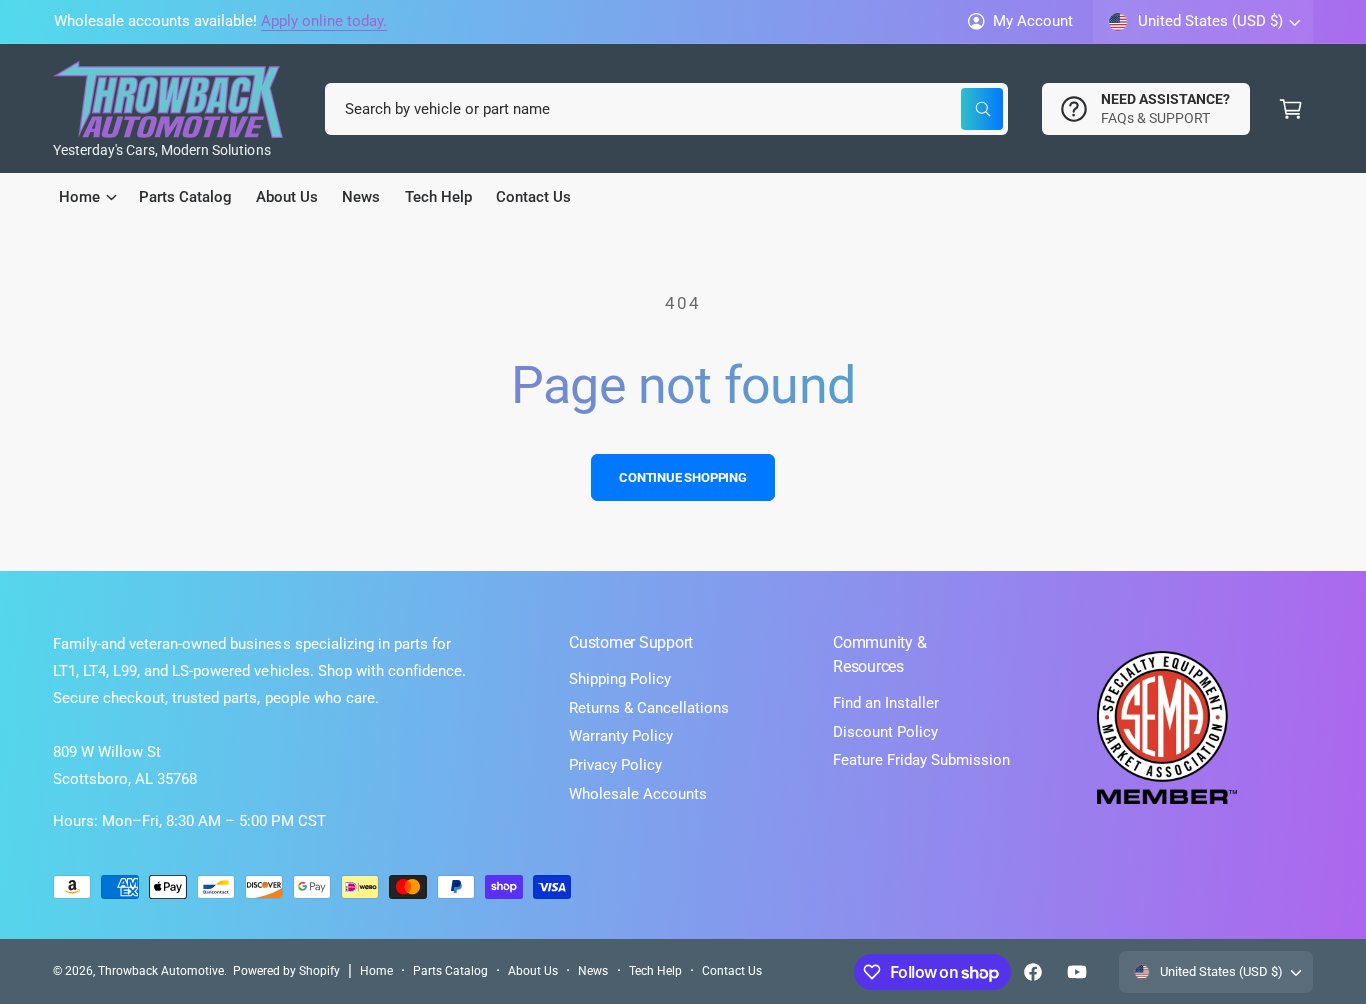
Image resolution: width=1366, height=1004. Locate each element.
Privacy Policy (615, 765)
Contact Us (732, 971)
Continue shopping (683, 477)
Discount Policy (885, 732)
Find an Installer (886, 703)
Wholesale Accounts (638, 794)
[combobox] (666, 109)
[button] (1291, 109)
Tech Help (655, 971)
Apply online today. (324, 21)
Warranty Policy (621, 736)
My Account (1033, 21)
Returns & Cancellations (649, 708)
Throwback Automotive (161, 971)
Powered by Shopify (286, 971)
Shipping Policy (620, 679)
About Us (533, 971)
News (593, 971)
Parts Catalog (450, 971)
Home (376, 971)
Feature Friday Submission (921, 760)
